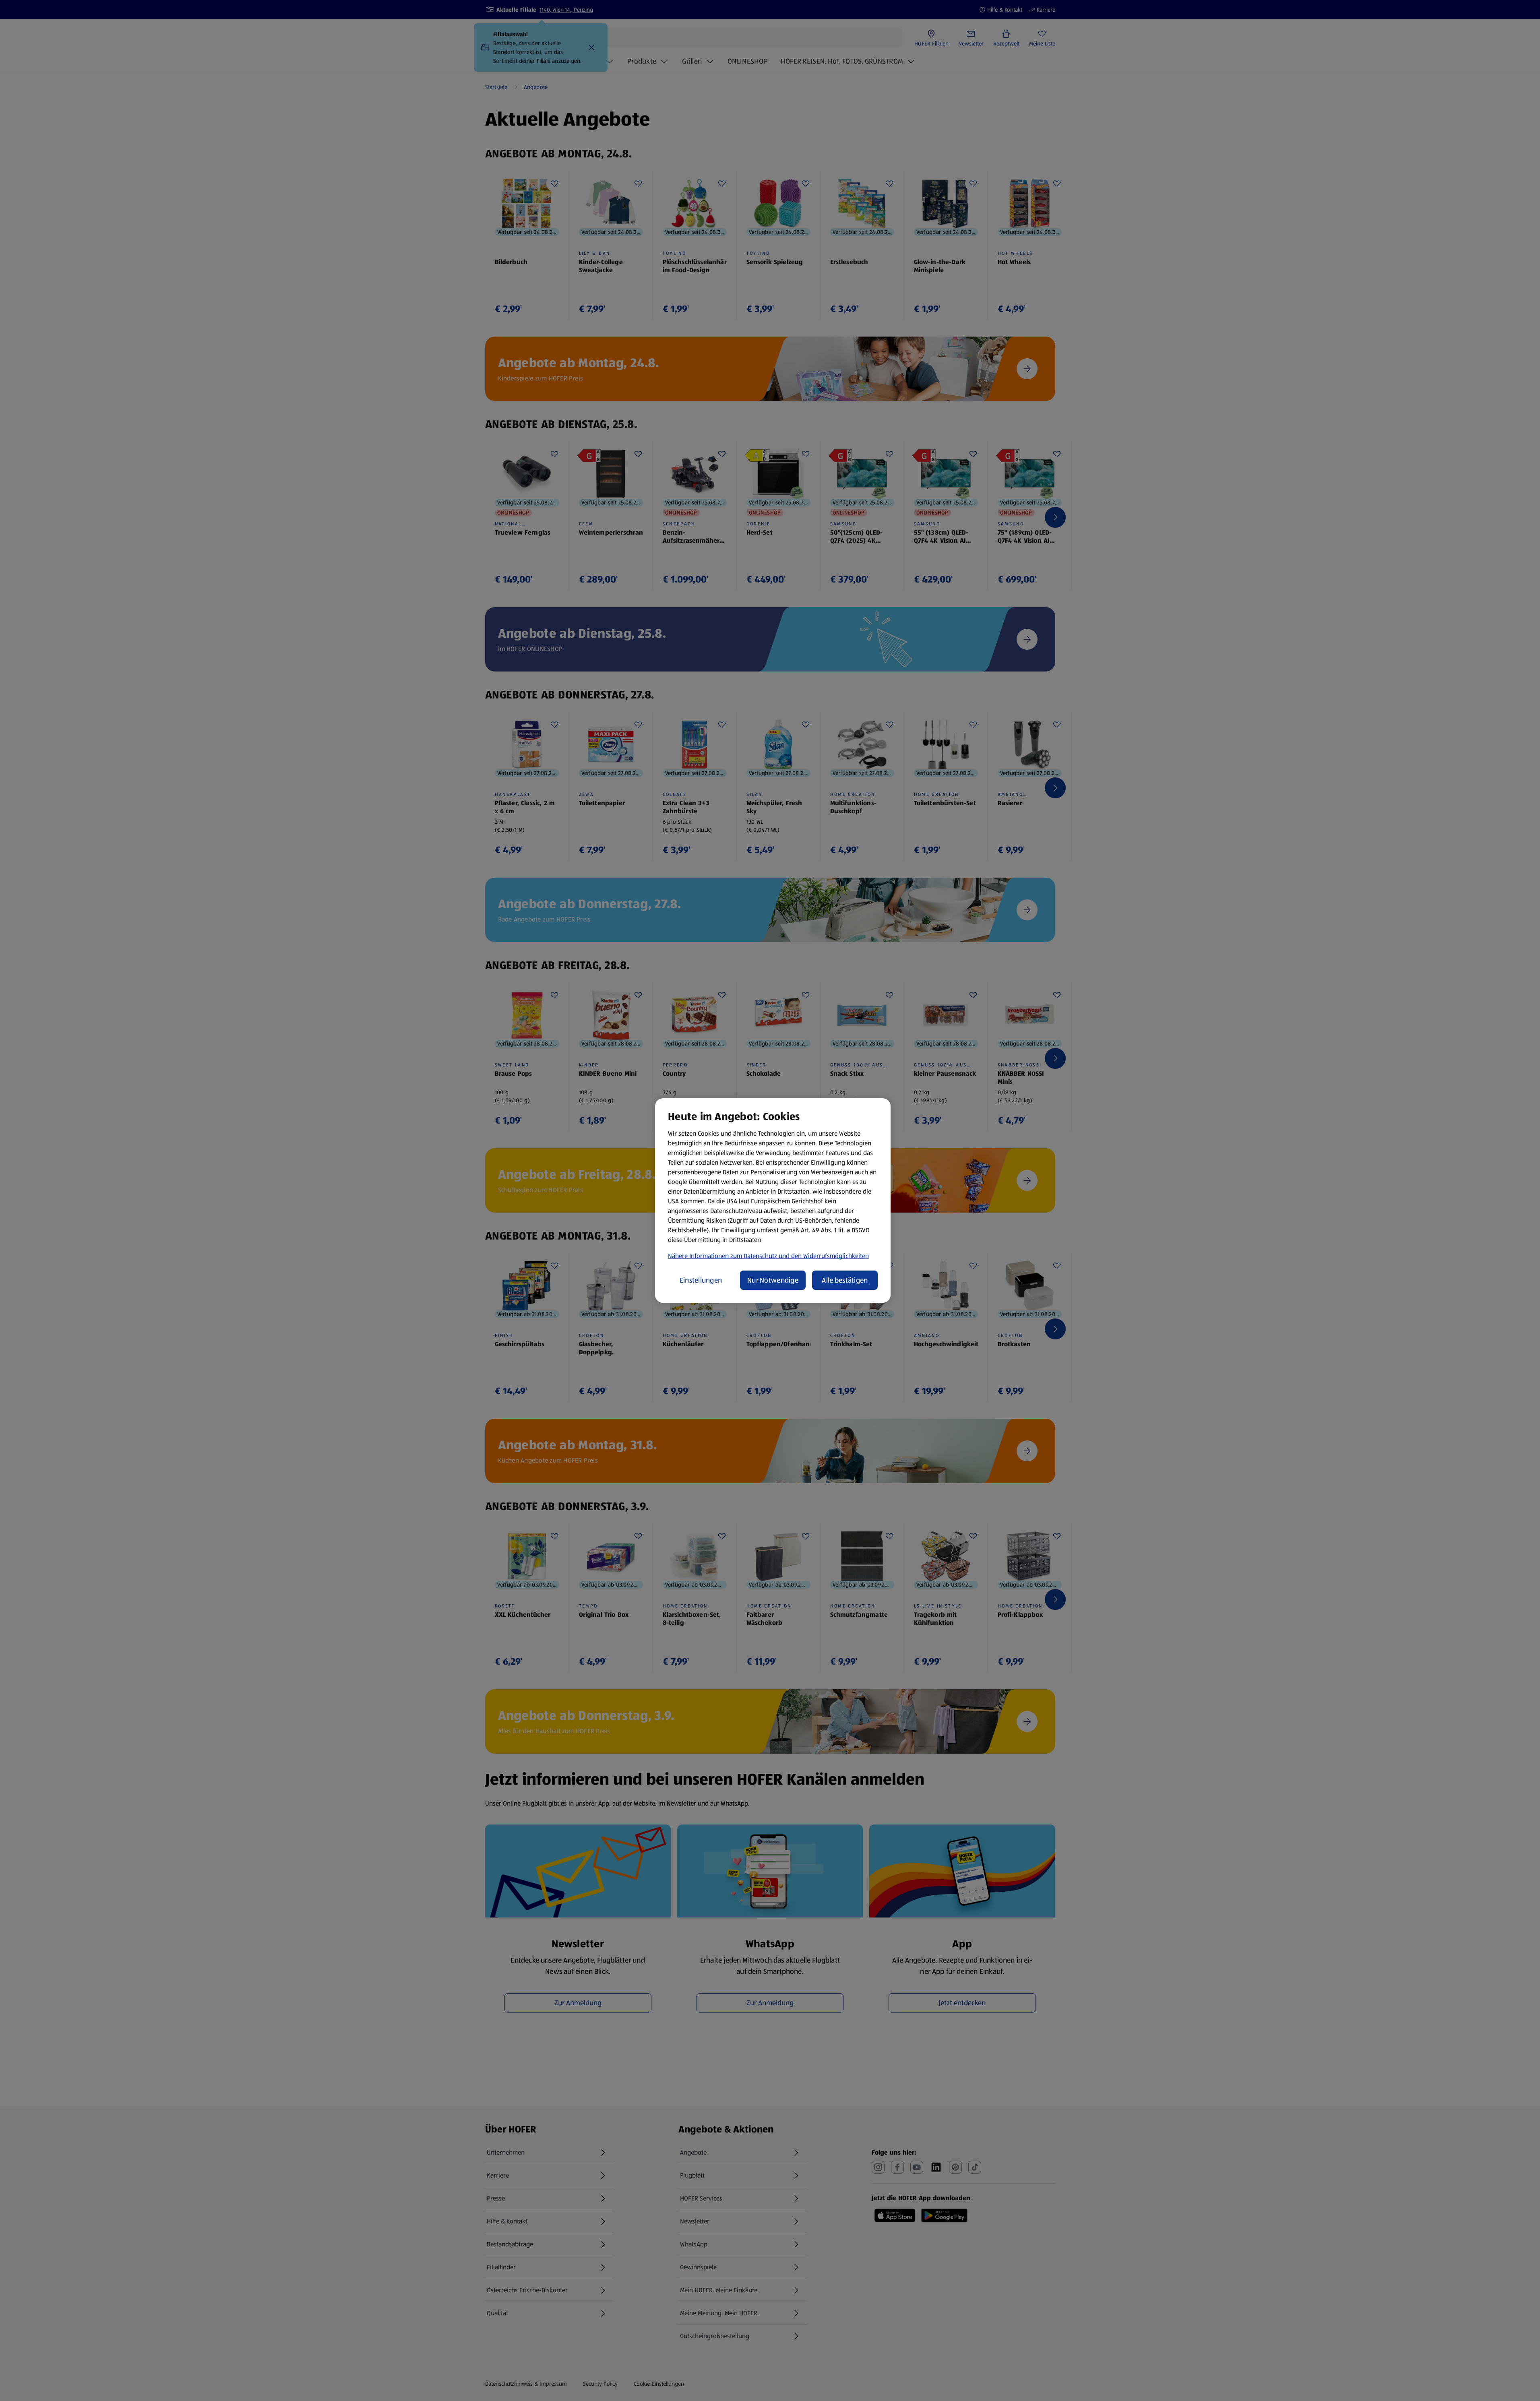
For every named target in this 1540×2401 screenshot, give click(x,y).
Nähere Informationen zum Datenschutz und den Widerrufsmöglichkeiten (768, 1256)
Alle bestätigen (845, 1280)
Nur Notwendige (773, 1280)
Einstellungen (701, 1280)
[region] (773, 1200)
